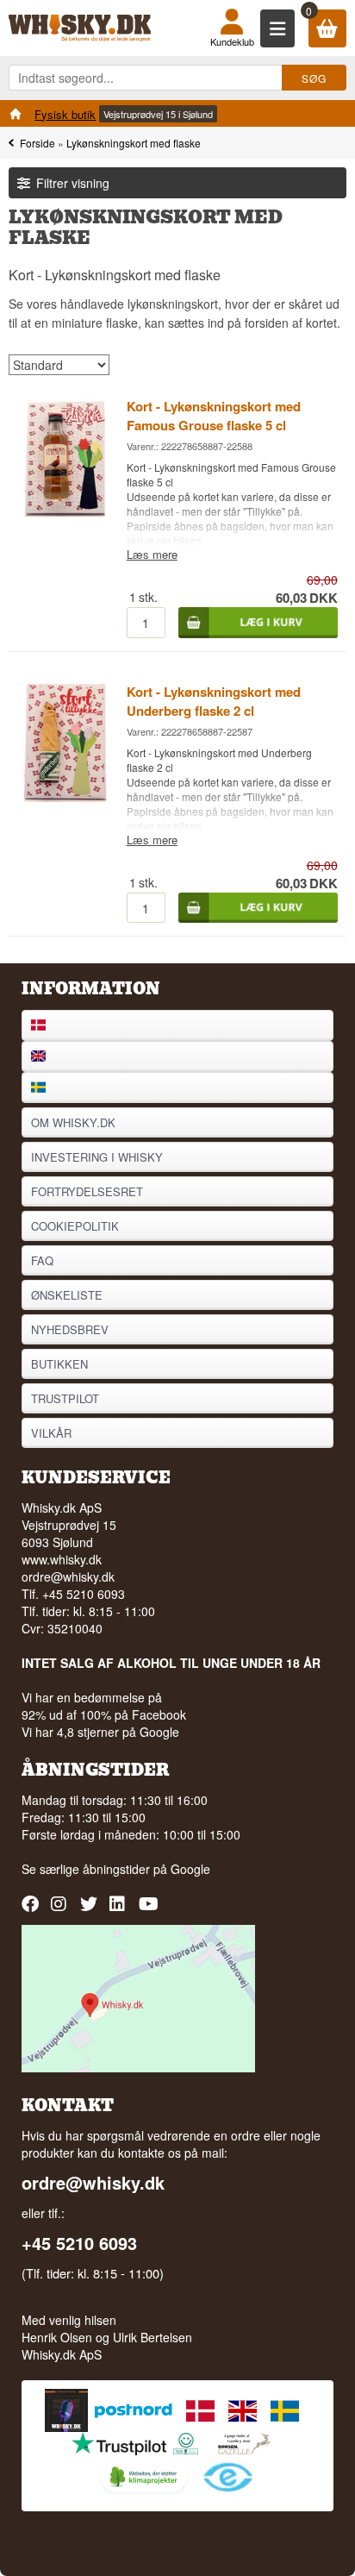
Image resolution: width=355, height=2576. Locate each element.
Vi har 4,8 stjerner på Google (100, 1732)
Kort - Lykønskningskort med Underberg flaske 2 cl (214, 701)
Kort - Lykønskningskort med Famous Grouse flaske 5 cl (214, 416)
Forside (37, 143)
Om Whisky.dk (73, 1122)
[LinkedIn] (120, 1910)
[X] (91, 1910)
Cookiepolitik (75, 1226)
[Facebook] (32, 1910)
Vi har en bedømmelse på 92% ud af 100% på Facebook (104, 1706)
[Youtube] (149, 1910)
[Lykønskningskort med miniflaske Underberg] (65, 797)
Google (190, 1869)
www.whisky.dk (62, 1559)
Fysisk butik (65, 114)
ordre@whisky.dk (68, 1576)
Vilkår (51, 1433)
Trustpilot (65, 1398)
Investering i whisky (97, 1157)
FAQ (42, 1260)
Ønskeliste (67, 1295)
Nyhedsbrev (70, 1329)
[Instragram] (62, 1910)
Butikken (59, 1364)
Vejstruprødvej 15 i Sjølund (158, 114)
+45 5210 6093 (79, 2243)
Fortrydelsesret (87, 1191)
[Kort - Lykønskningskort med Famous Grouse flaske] (65, 511)
